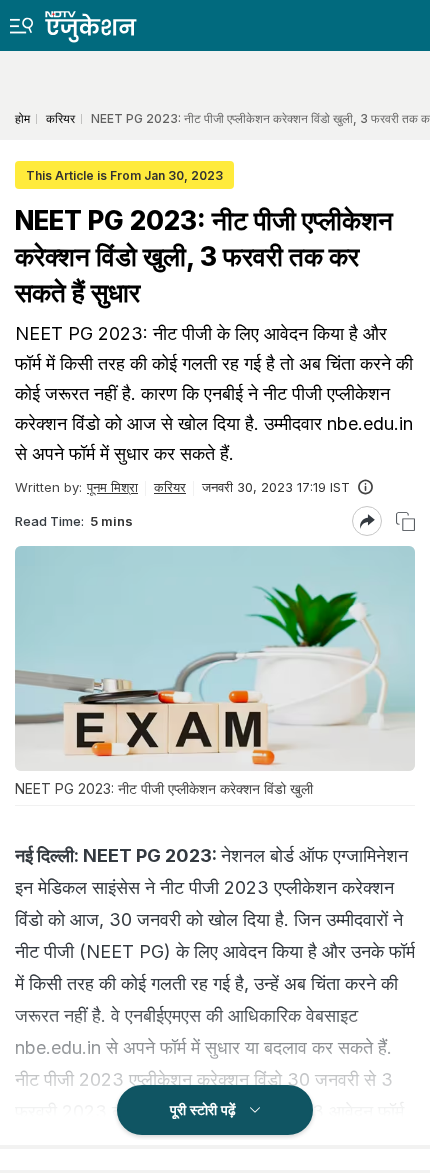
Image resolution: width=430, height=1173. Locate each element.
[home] (105, 21)
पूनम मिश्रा (112, 487)
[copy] (405, 521)
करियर (170, 487)
